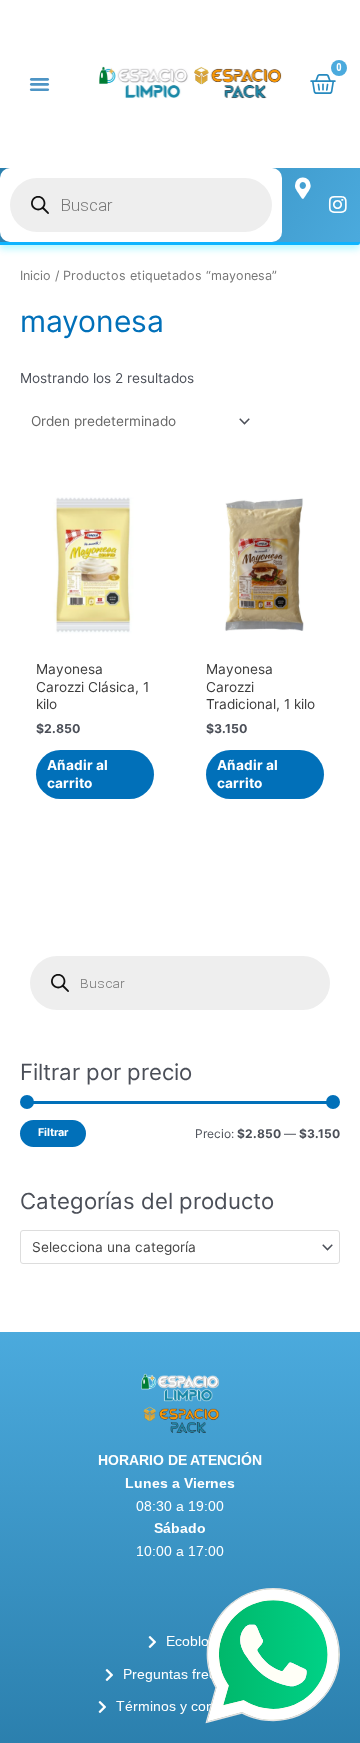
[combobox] (180, 1247)
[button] (40, 84)
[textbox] (172, 1247)
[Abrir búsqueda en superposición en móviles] (141, 205)
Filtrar (53, 1132)
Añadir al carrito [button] (77, 774)
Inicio (35, 275)
